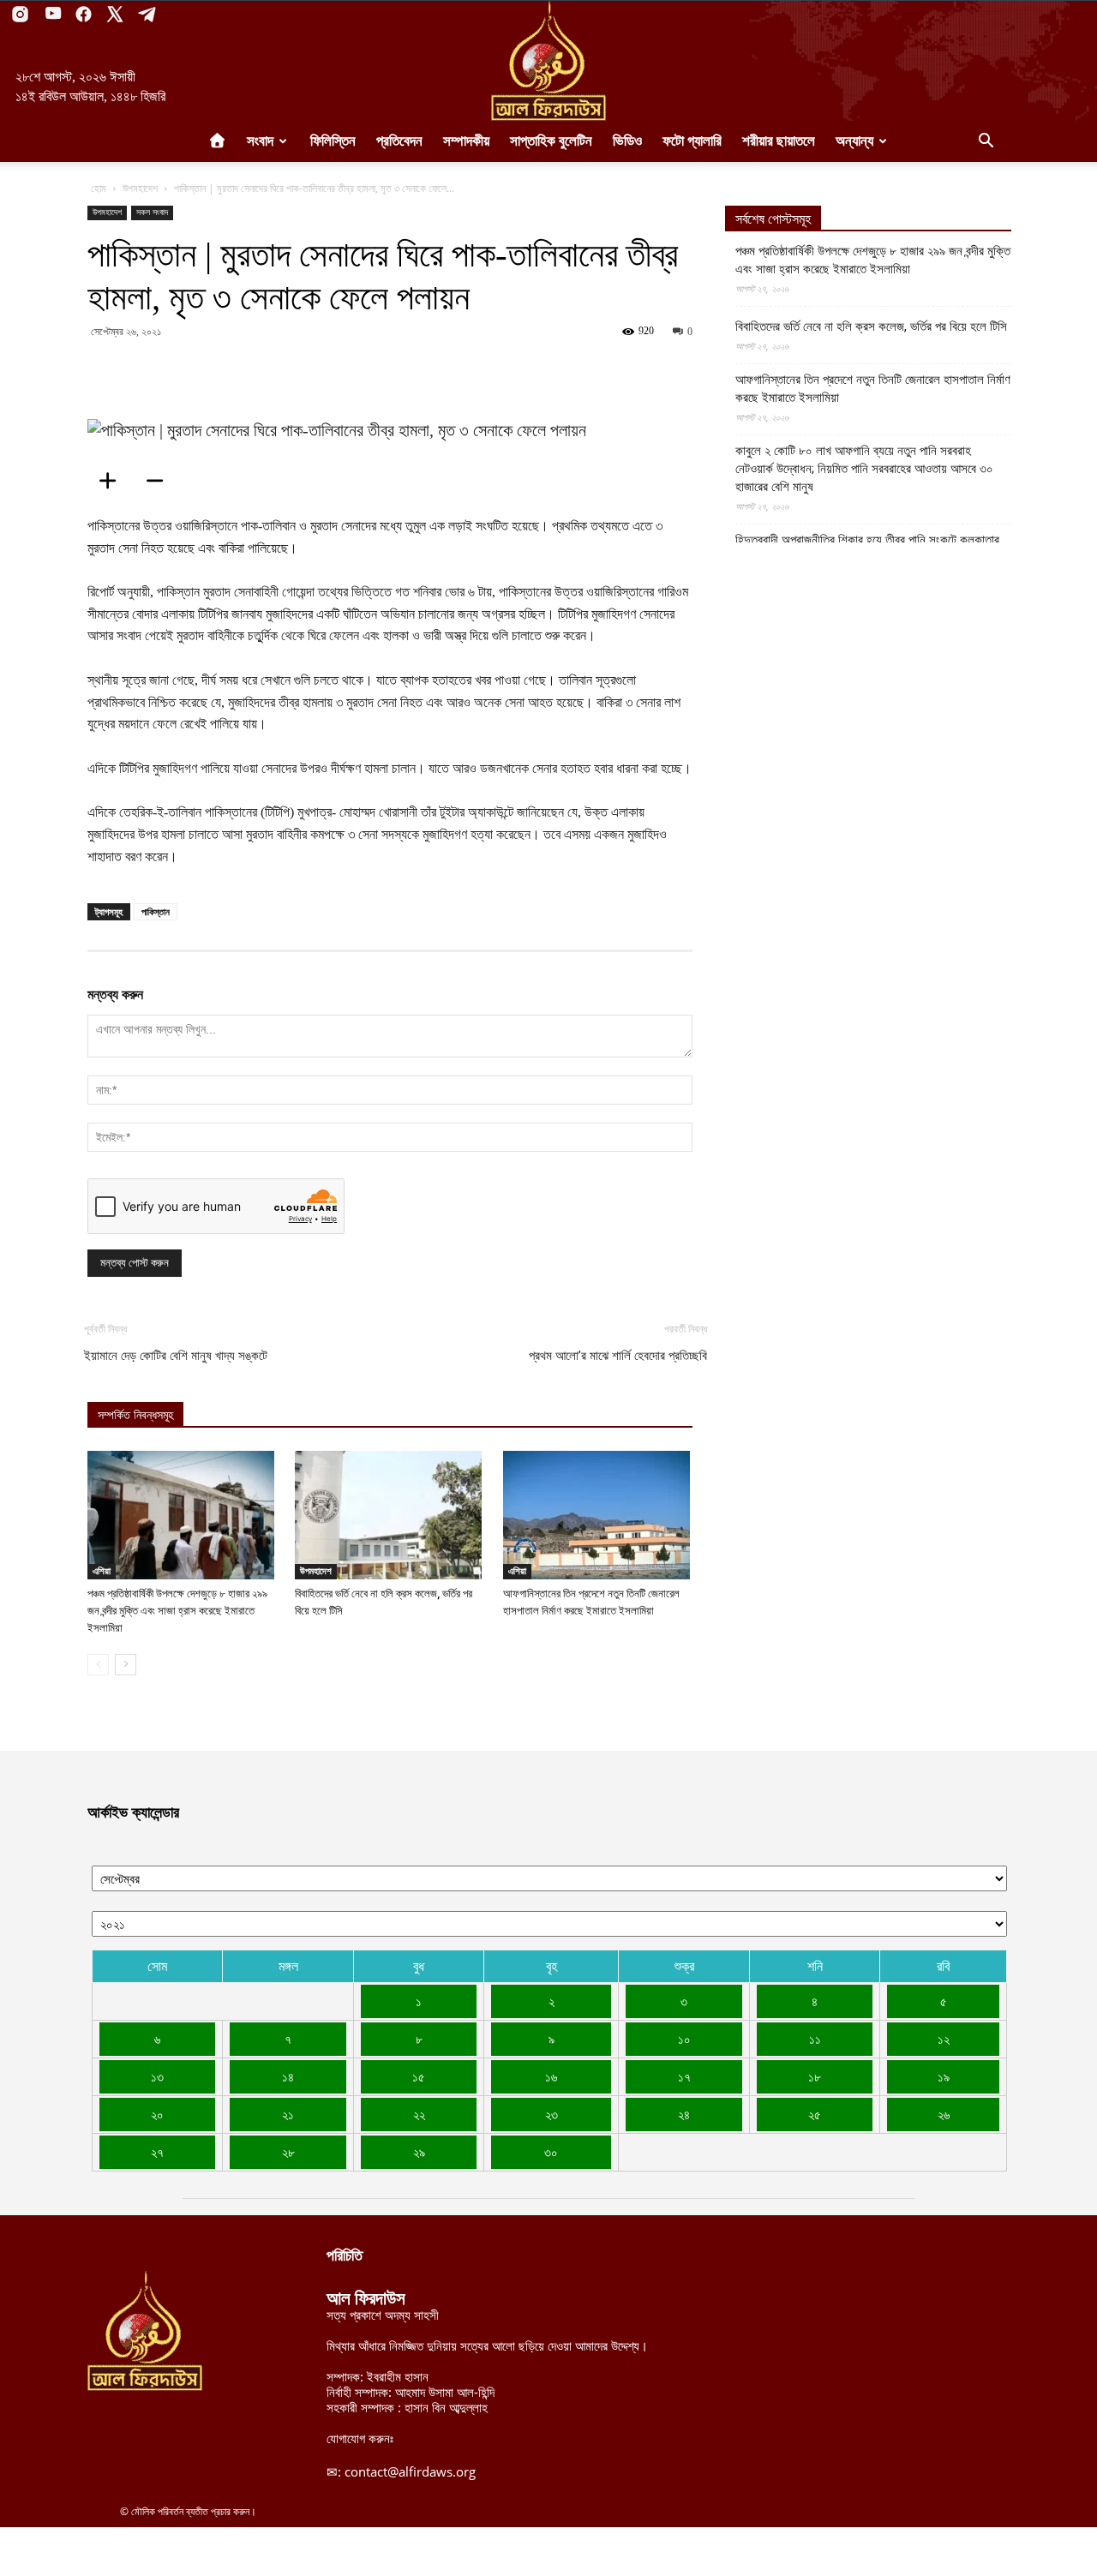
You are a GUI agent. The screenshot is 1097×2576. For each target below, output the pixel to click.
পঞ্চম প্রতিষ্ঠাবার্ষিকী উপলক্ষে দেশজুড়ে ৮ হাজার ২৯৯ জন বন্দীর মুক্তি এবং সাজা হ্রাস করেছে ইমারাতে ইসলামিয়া (177, 1611)
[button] (986, 142)
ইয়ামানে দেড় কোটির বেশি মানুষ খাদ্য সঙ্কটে (176, 1356)
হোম (99, 188)
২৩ (551, 2114)
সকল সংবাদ (152, 212)
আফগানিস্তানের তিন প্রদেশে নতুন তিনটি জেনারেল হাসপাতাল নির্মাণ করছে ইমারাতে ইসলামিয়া (873, 389)
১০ (684, 2039)
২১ (288, 2114)
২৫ (815, 2114)
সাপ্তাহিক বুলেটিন (551, 141)
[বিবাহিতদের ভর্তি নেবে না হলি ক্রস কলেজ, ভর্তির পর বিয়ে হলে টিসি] (390, 1515)
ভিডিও (627, 141)
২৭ (157, 2152)
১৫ (419, 2076)
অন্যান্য (854, 141)
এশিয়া (102, 1571)
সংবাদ (260, 141)
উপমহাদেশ (140, 188)
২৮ (288, 2152)
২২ (419, 2114)
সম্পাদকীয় (466, 141)
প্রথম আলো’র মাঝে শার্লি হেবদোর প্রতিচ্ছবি (618, 1356)
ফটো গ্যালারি (692, 141)
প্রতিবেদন (399, 141)
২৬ (944, 2114)
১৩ (157, 2076)
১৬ (551, 2076)
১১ (815, 2039)
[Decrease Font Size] (160, 481)
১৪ (288, 2076)
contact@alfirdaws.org (410, 2471)
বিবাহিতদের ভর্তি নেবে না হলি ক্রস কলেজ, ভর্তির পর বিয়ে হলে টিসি (871, 326)
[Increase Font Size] (113, 481)
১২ (944, 2039)
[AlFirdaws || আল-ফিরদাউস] (548, 61)
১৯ (944, 2076)
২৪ (684, 2114)
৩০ (551, 2152)
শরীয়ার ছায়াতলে (779, 141)
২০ (157, 2114)
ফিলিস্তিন (333, 141)
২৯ (419, 2152)
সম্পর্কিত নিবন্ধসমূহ (135, 1415)
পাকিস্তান (156, 911)
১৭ (684, 2076)
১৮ (815, 2076)
